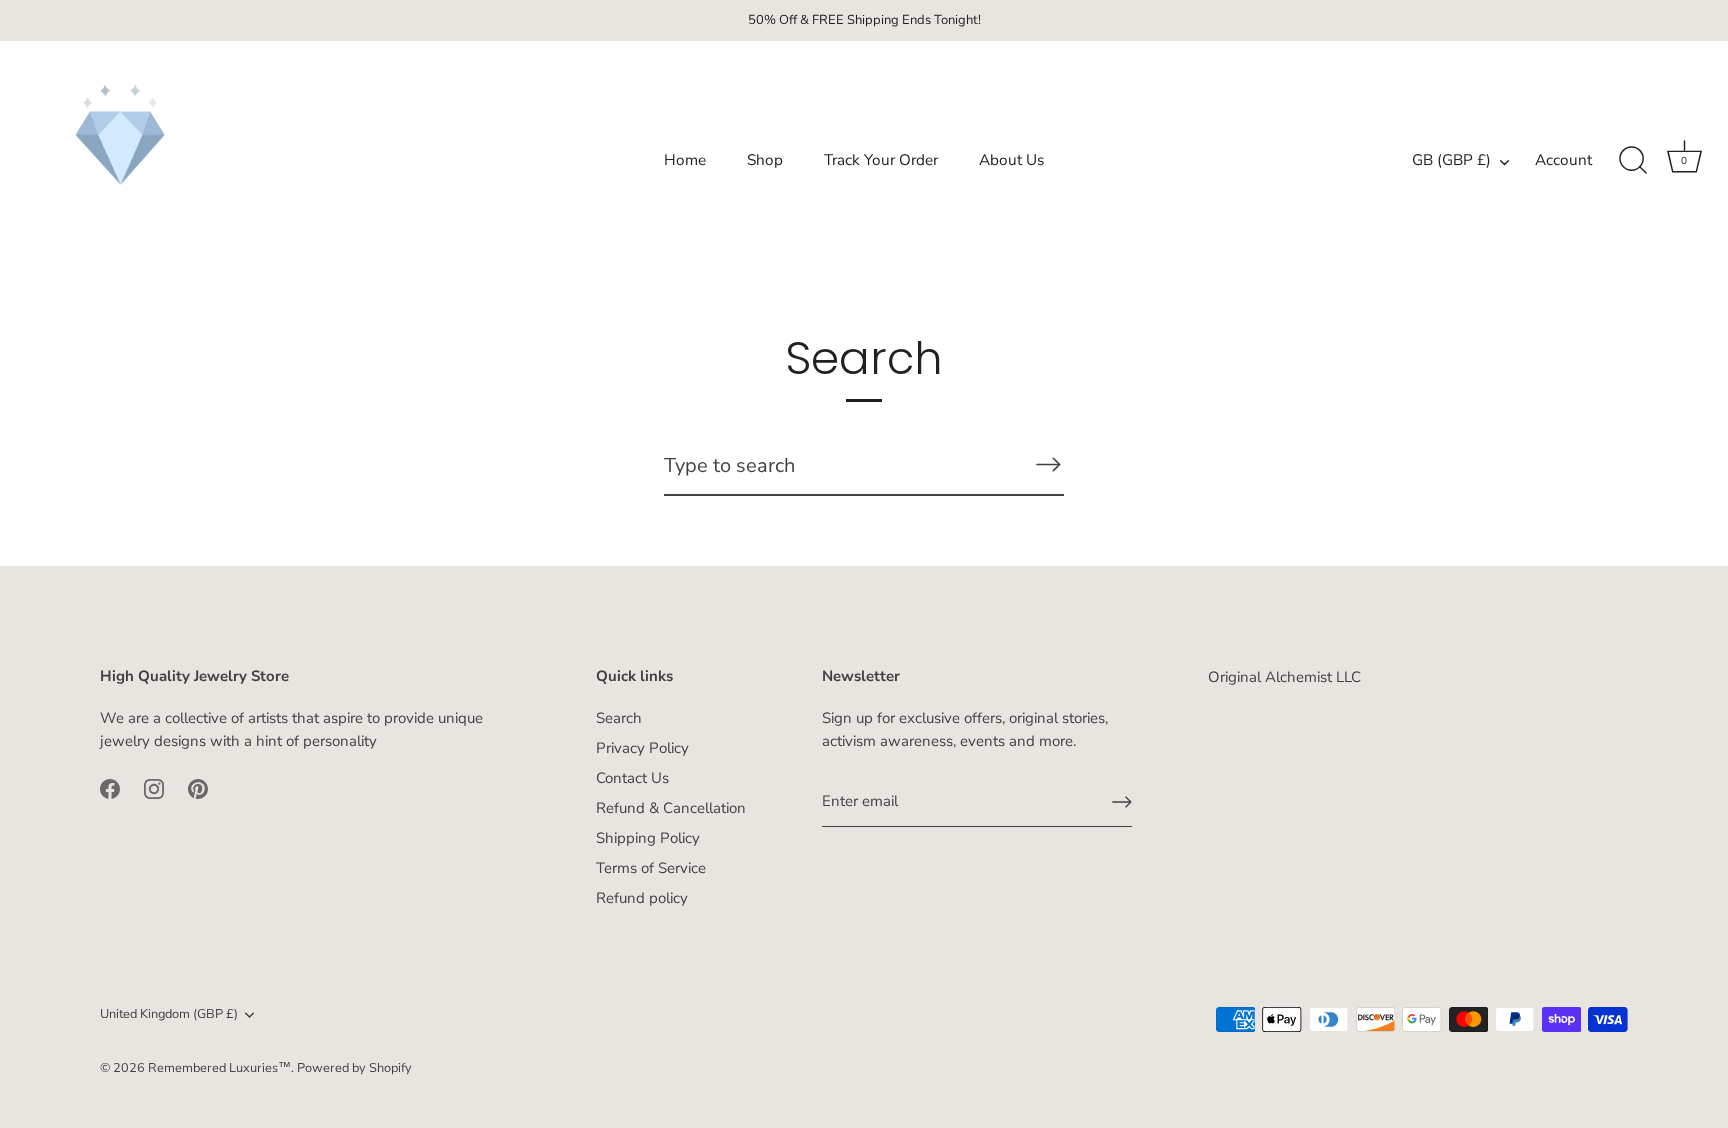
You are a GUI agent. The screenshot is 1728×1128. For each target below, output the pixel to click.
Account (1563, 160)
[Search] (1633, 161)
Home (685, 160)
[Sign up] (1122, 802)
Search (619, 718)
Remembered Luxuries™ (219, 1068)
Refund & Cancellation (671, 808)
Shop (765, 160)
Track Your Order (881, 160)
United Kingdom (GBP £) (169, 1015)
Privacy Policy (642, 748)
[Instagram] (154, 787)
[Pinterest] (198, 787)
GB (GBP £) (1451, 160)
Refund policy (642, 898)
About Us (1011, 160)
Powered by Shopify (354, 1068)
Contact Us (632, 778)
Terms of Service (651, 868)
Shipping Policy (648, 838)
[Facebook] (110, 787)
